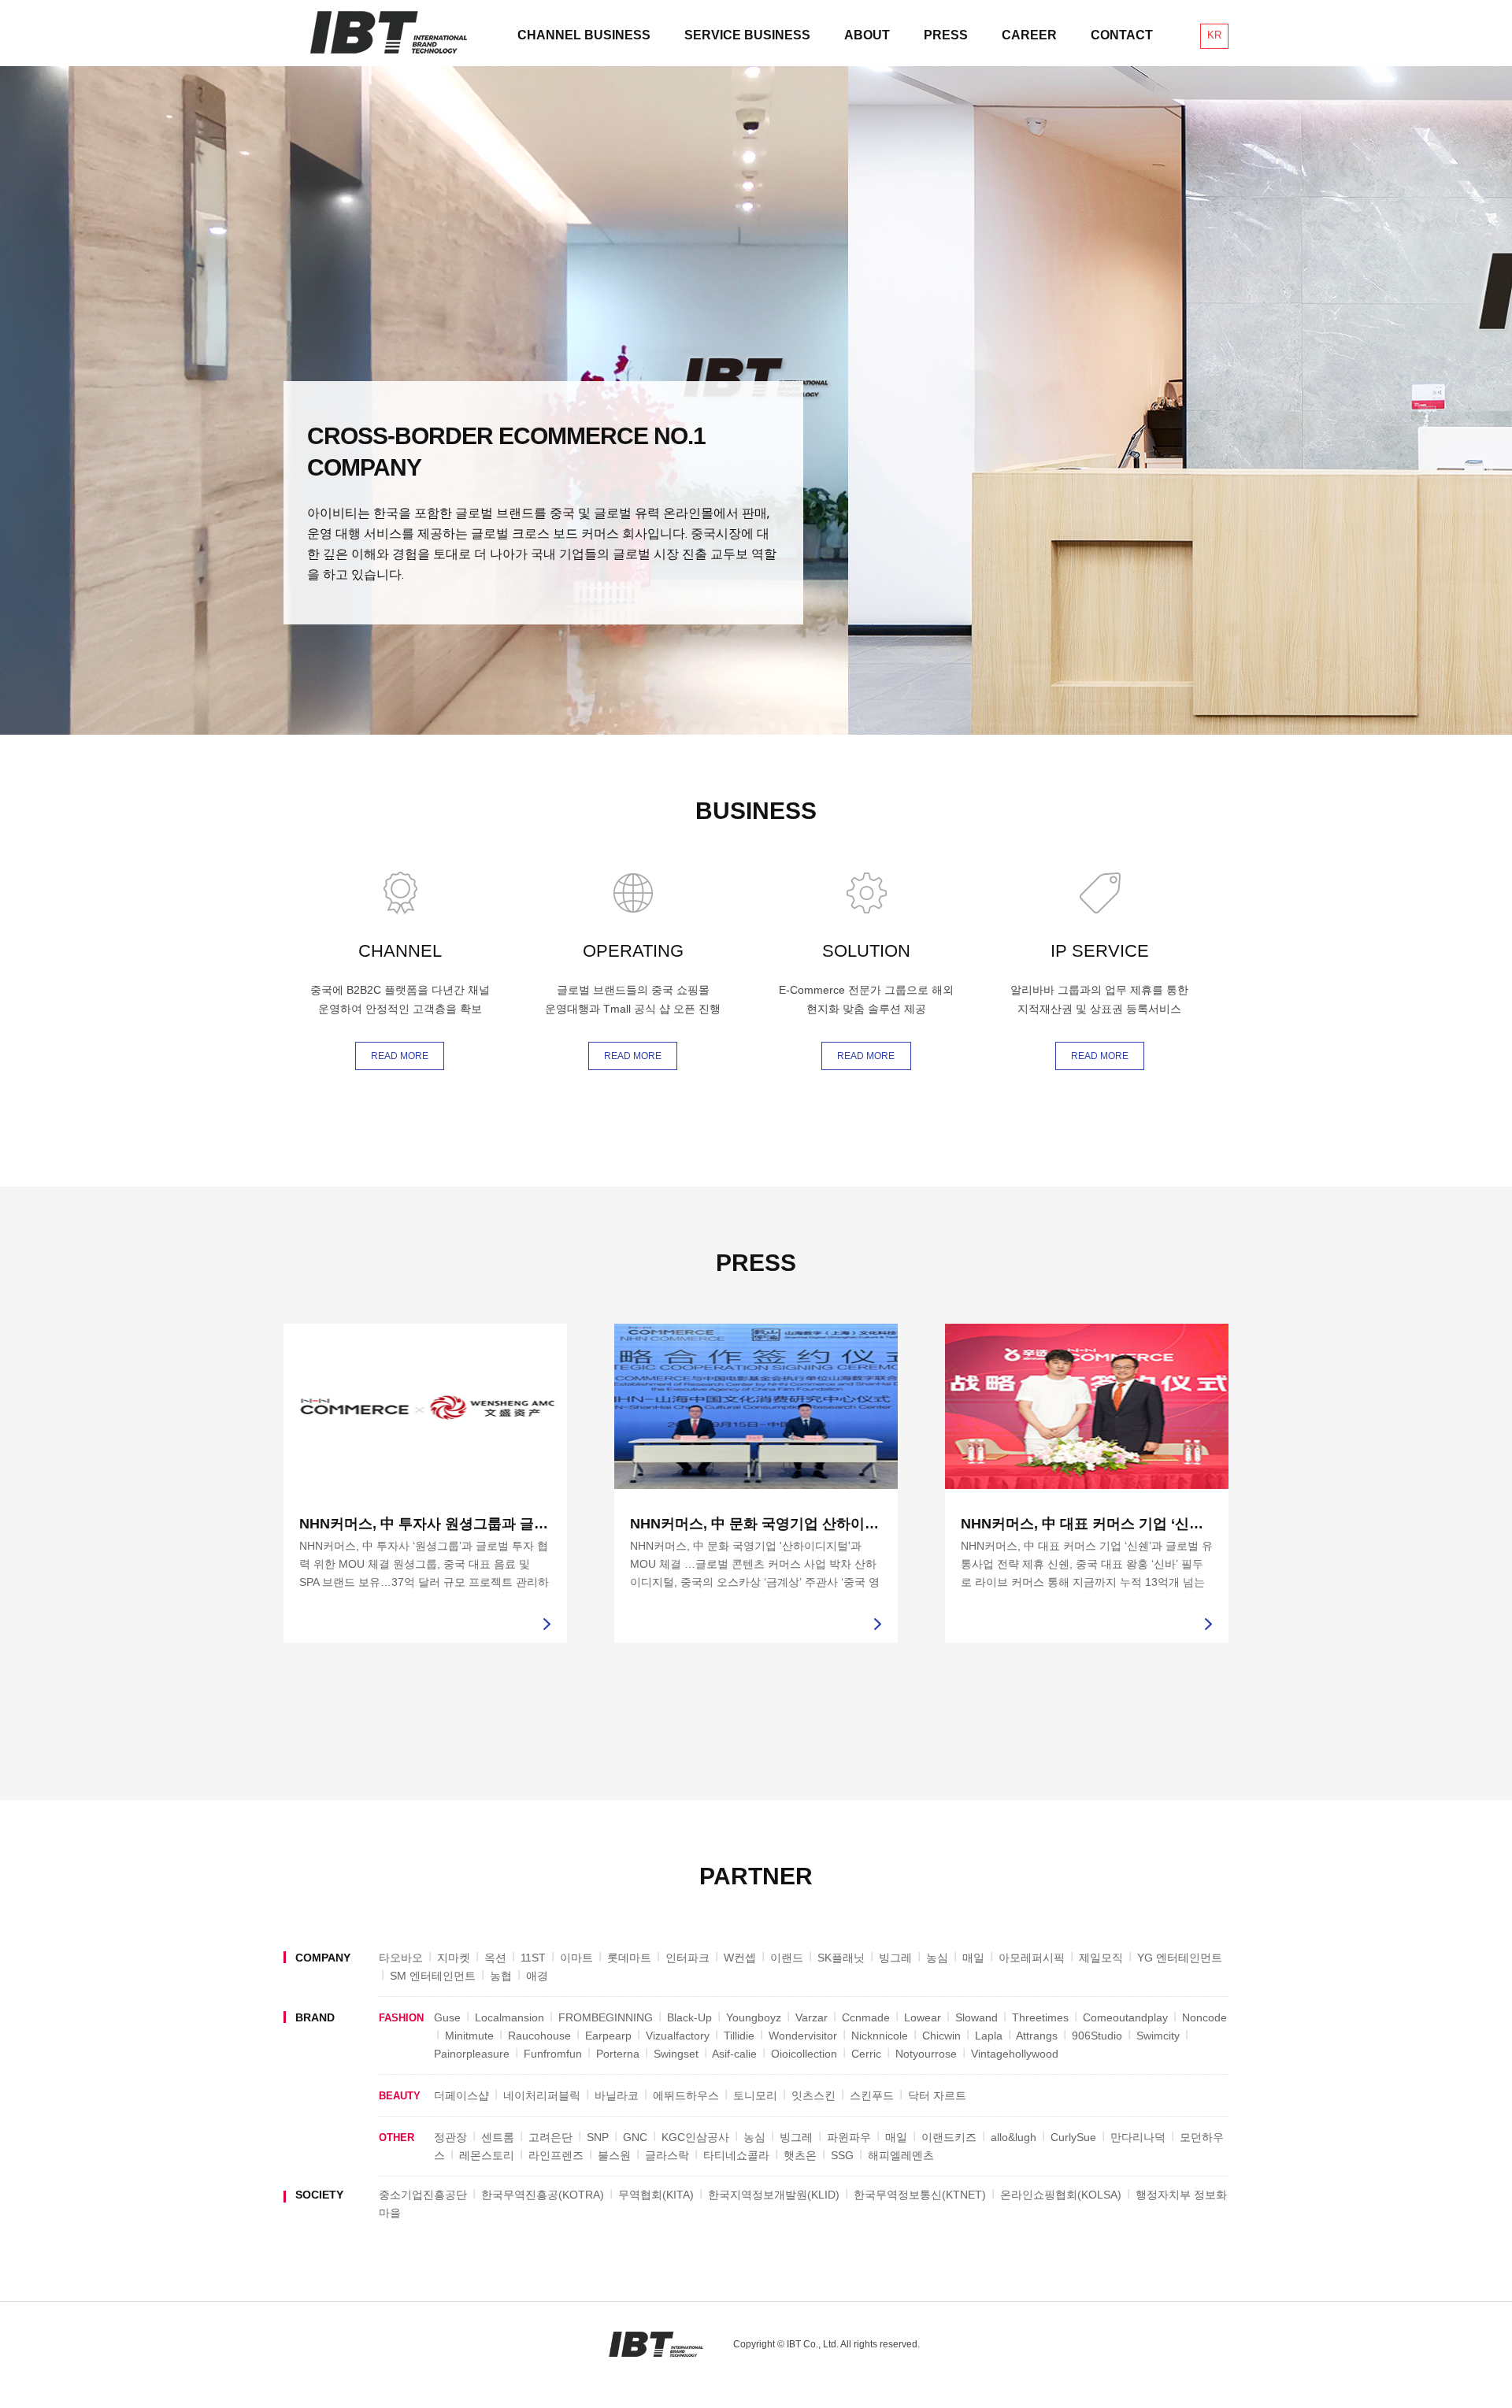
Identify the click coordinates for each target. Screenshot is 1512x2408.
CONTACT (1122, 35)
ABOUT (867, 35)
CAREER (1029, 35)
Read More (400, 1056)
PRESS (946, 35)
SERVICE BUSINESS (747, 35)
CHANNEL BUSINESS (584, 35)
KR (1214, 35)
